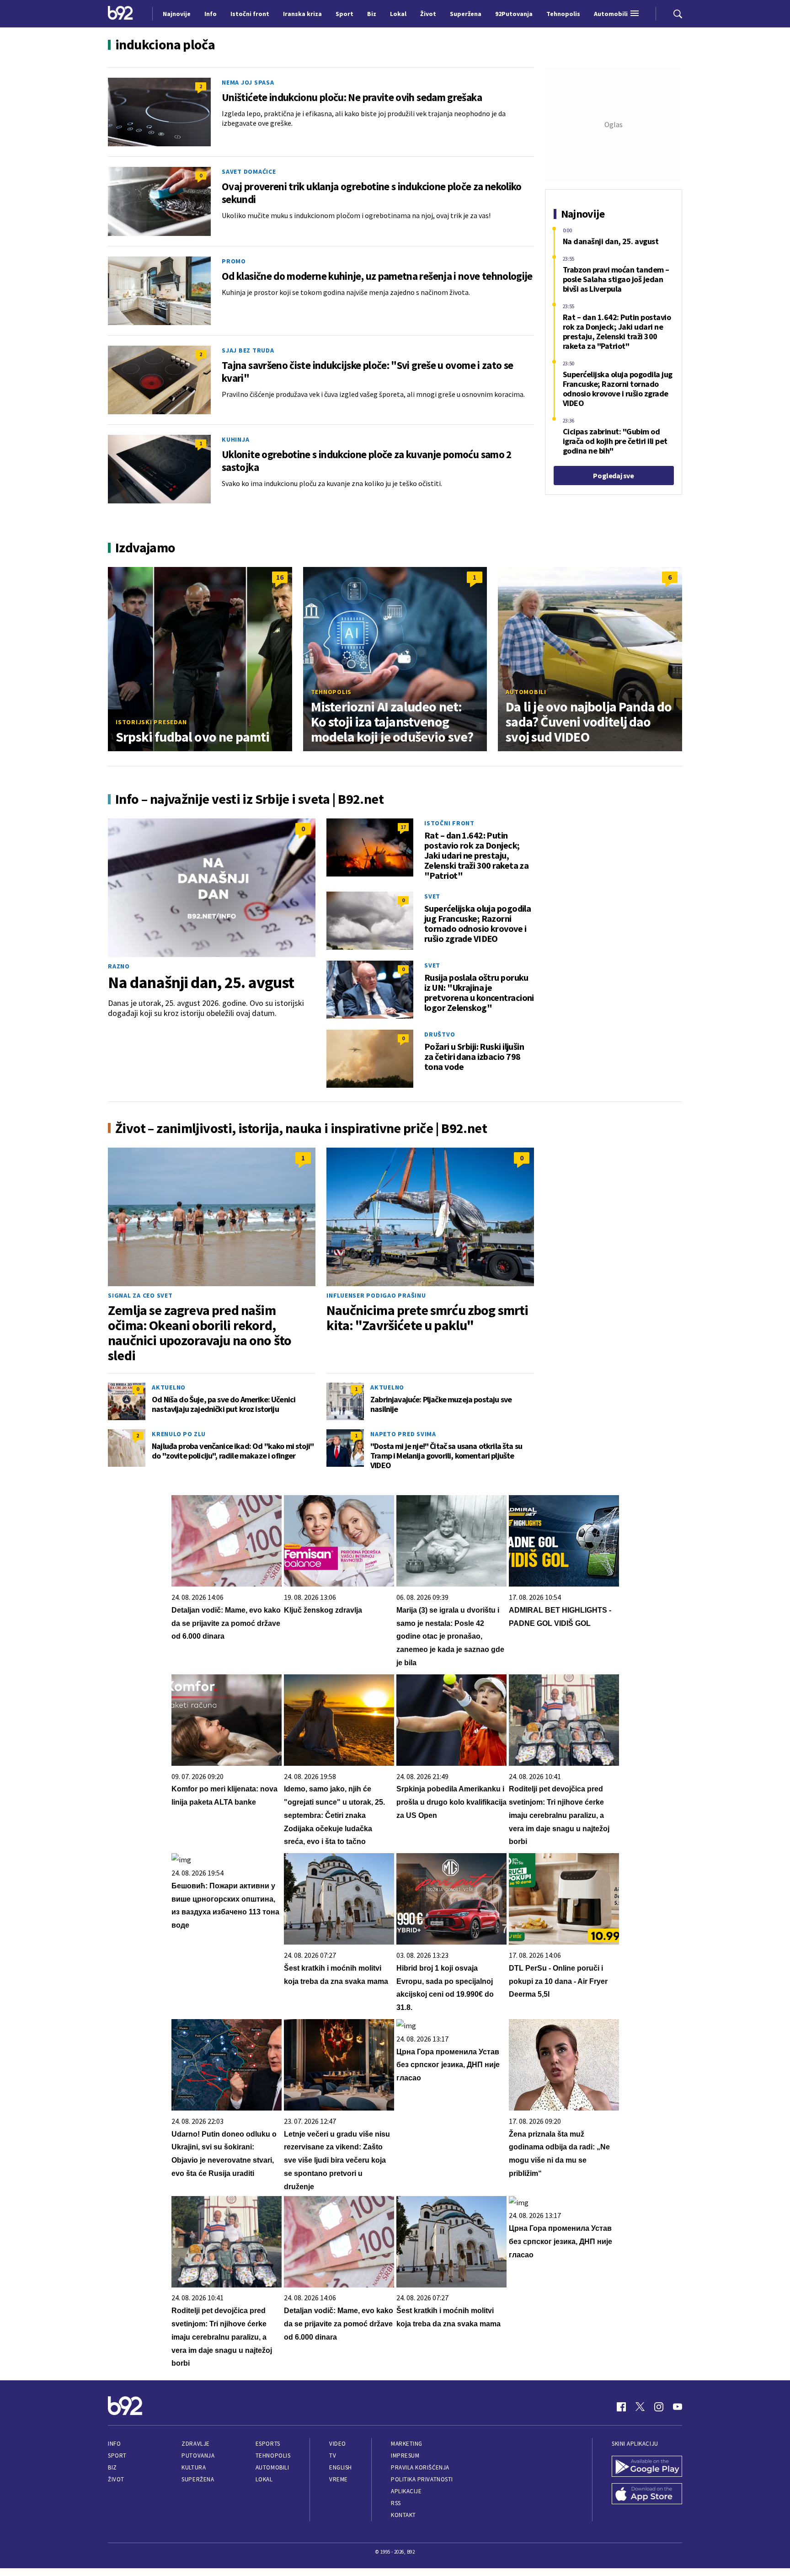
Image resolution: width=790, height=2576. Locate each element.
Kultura (194, 2467)
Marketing (407, 2444)
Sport (117, 2456)
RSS (396, 2503)
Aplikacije (406, 2491)
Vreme (339, 2479)
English (341, 2467)
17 (403, 827)
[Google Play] (647, 2467)
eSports (268, 2444)
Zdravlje (195, 2444)
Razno (119, 966)
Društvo (440, 1034)
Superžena (198, 2479)
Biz (112, 2467)
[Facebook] (621, 2407)
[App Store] (647, 2495)
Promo (234, 261)
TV (333, 2456)
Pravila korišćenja (420, 2467)
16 (280, 577)
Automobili (526, 692)
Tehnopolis (331, 692)
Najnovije (177, 14)
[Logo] (120, 14)
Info (114, 2444)
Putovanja (198, 2456)
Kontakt (403, 2515)
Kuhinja (235, 439)
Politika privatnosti (422, 2479)
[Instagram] (659, 2407)
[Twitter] (640, 2407)
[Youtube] (678, 2407)
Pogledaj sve (613, 476)
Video (338, 2444)
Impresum (405, 2456)
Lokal (264, 2479)
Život (116, 2479)
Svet (432, 896)
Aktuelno (169, 1387)
